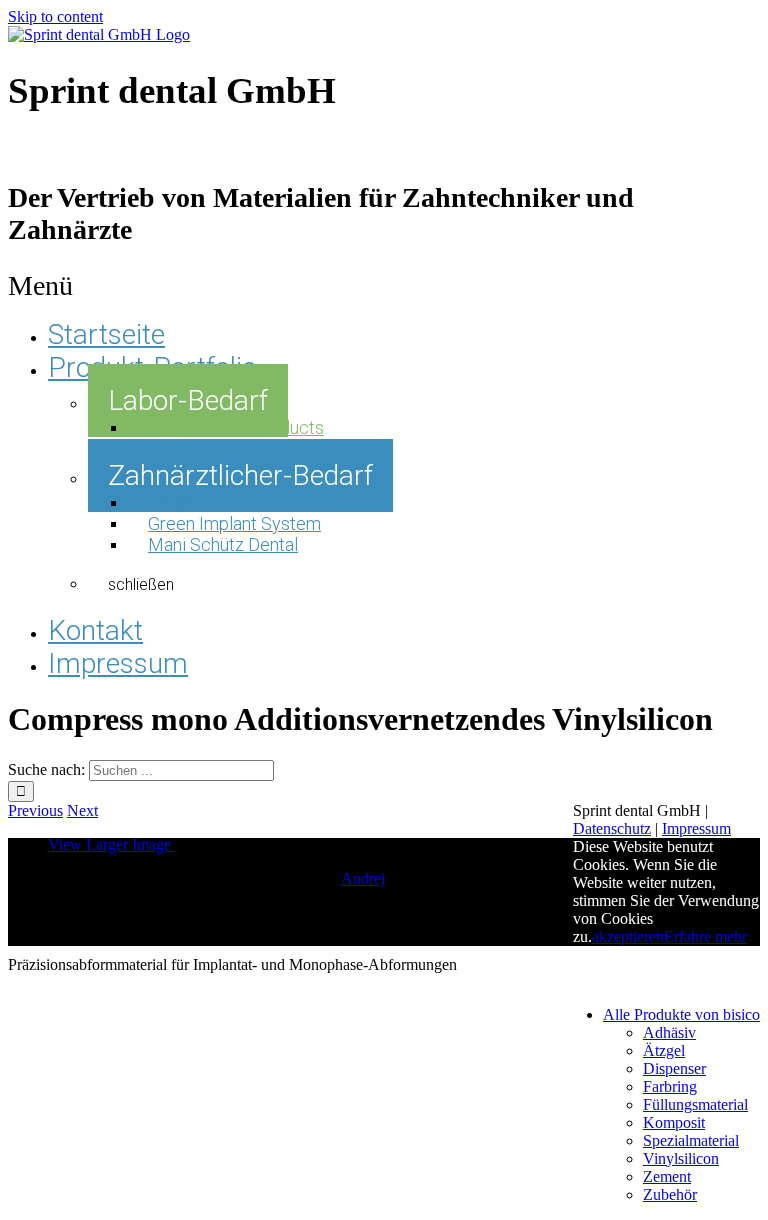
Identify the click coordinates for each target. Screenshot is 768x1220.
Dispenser (674, 1068)
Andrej (363, 878)
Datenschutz (612, 828)
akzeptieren (628, 936)
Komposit (674, 1122)
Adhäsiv (669, 1032)
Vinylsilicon (681, 1158)
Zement (667, 1176)
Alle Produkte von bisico (681, 1014)
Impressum (696, 828)
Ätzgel (664, 1050)
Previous (35, 810)
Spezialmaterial (691, 1140)
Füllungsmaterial (695, 1104)
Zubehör (670, 1194)
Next (82, 810)
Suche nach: (46, 769)
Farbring (670, 1086)
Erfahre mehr (705, 936)
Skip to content (55, 16)
